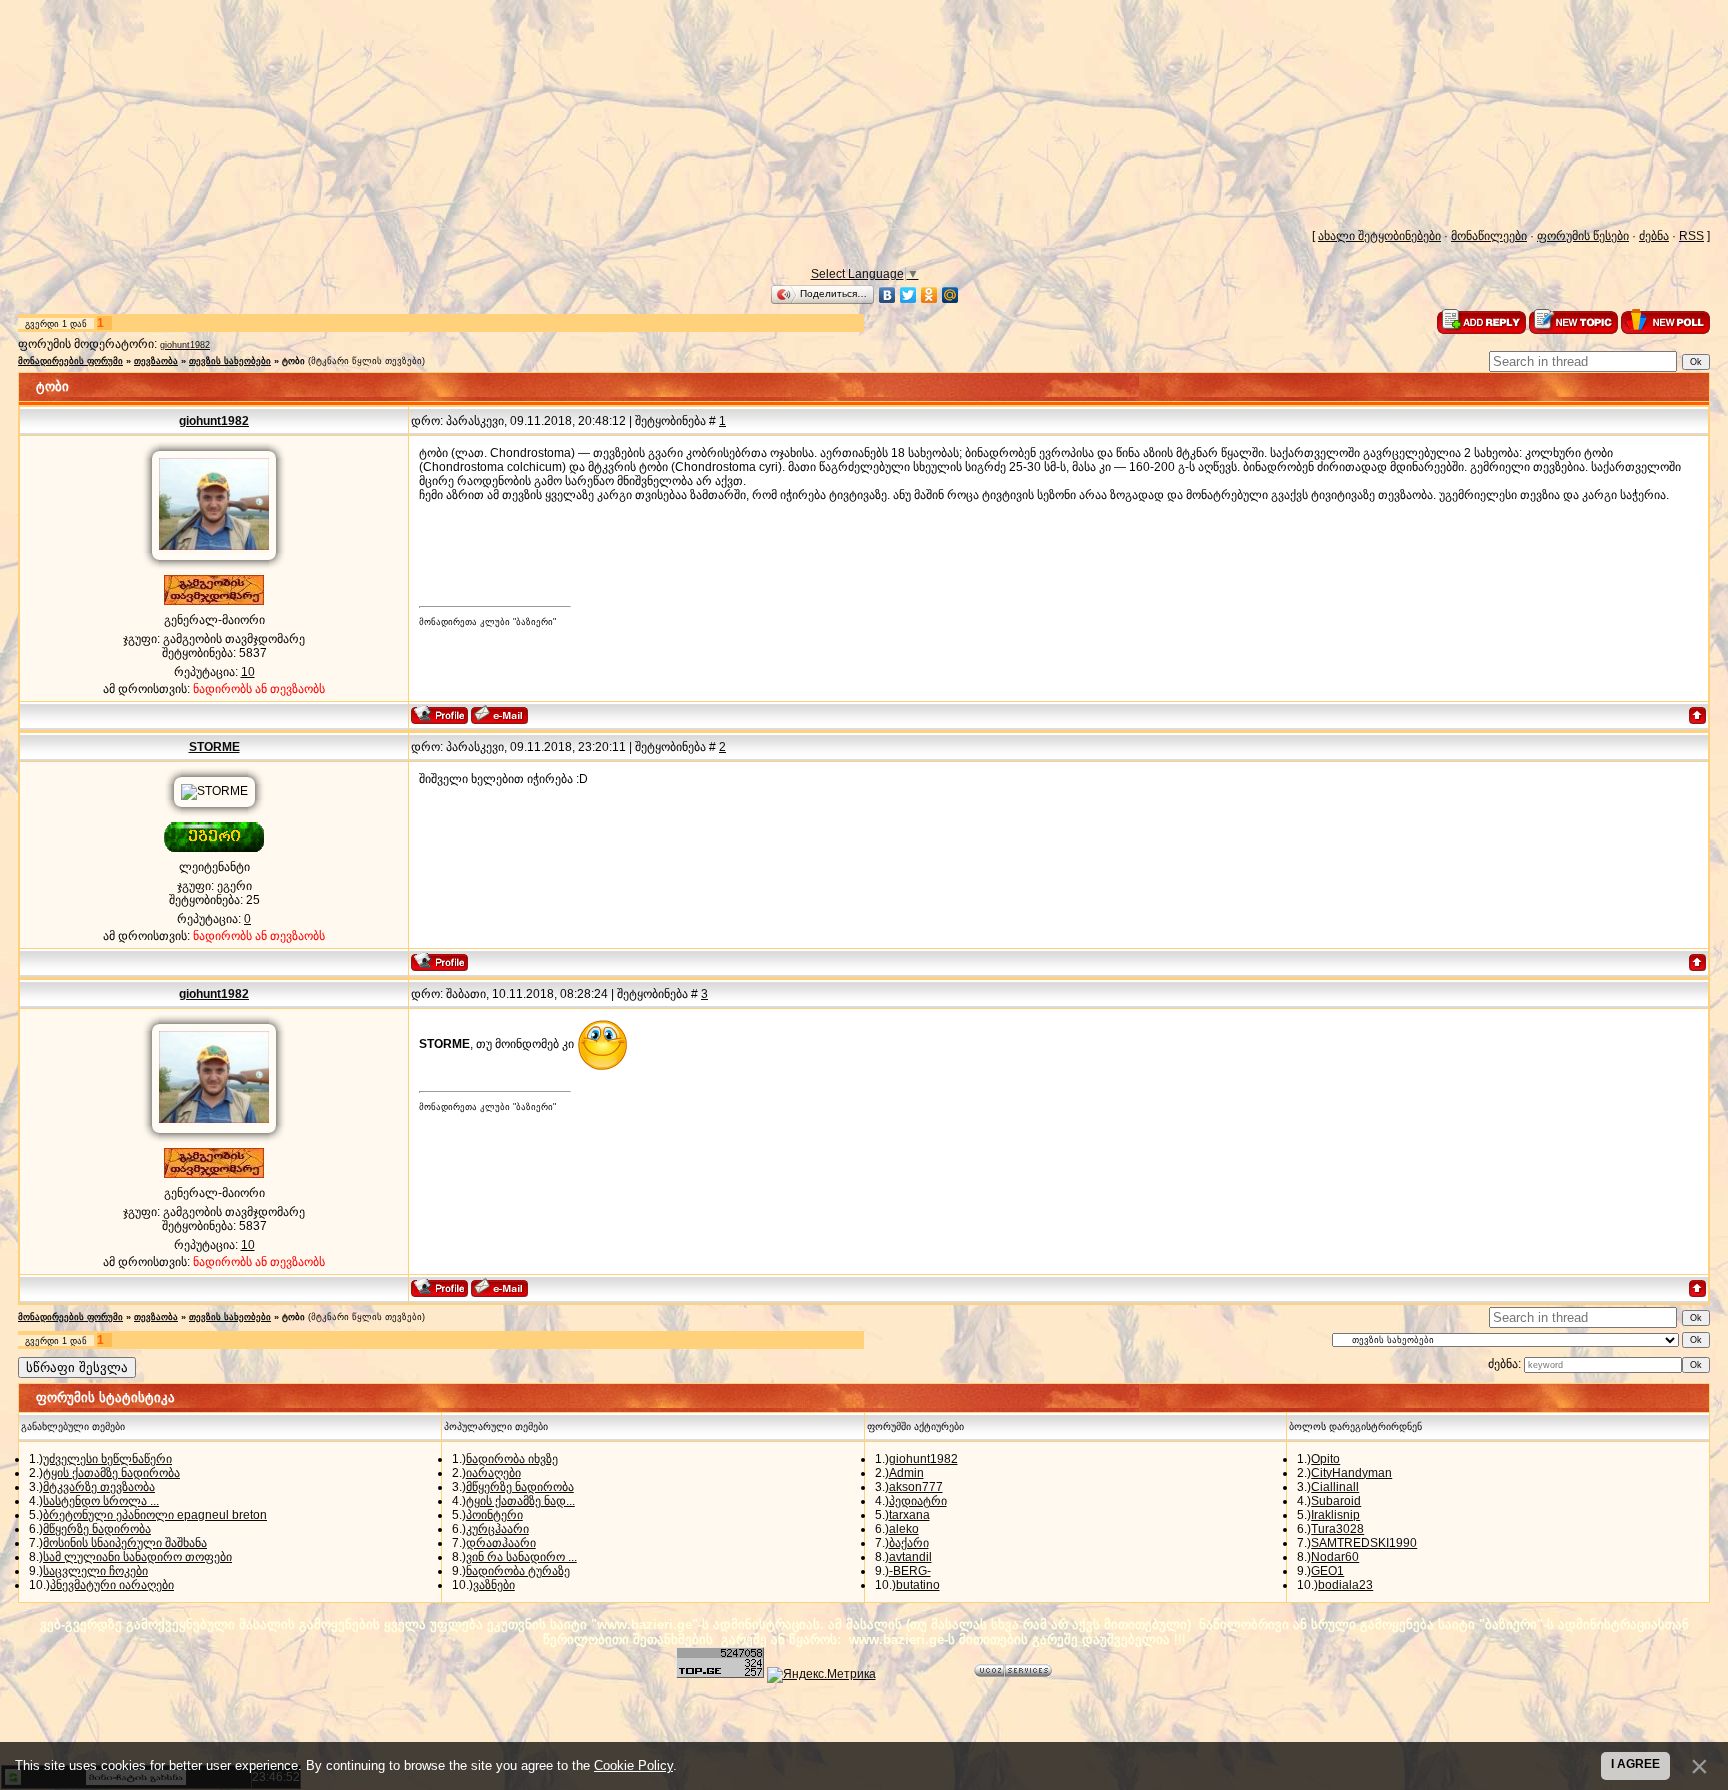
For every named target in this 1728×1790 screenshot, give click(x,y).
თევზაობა (156, 361)
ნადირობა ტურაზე (518, 1571)
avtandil (910, 1557)
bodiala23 (1345, 1585)
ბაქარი (909, 1543)
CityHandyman (1351, 1473)
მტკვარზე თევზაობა (99, 1487)
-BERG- (910, 1571)
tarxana (909, 1515)
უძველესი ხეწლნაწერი (107, 1459)
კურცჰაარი (497, 1529)
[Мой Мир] (950, 295)
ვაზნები (494, 1585)
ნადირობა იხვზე (512, 1459)
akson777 (916, 1487)
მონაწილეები (1489, 236)
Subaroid (1336, 1501)
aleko (904, 1529)
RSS (1691, 236)
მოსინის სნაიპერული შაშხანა (125, 1543)
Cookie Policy (633, 1765)
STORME (214, 747)
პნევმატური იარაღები (112, 1585)
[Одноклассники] (929, 295)
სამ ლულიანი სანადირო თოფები (137, 1557)
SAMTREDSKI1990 (1364, 1543)
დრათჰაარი (501, 1543)
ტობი (293, 361)
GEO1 (1327, 1571)
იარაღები (493, 1473)
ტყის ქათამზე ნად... (520, 1501)
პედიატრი (918, 1501)
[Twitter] (908, 295)
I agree (1635, 1764)
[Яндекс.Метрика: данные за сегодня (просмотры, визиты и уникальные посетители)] (821, 1675)
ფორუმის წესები (1583, 236)
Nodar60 (1335, 1557)
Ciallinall (1335, 1487)
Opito (1325, 1459)
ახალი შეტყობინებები (1379, 236)
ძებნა (1654, 236)
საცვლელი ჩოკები (95, 1571)
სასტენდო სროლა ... (101, 1501)
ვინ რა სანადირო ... (521, 1557)
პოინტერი (494, 1515)
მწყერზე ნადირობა (97, 1529)
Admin (906, 1473)
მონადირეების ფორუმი (70, 361)
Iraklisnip (1335, 1515)
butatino (918, 1585)
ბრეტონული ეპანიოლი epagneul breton (155, 1515)
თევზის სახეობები (230, 361)
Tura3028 (1337, 1529)
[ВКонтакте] (887, 295)
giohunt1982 (185, 345)
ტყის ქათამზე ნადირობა (111, 1473)
